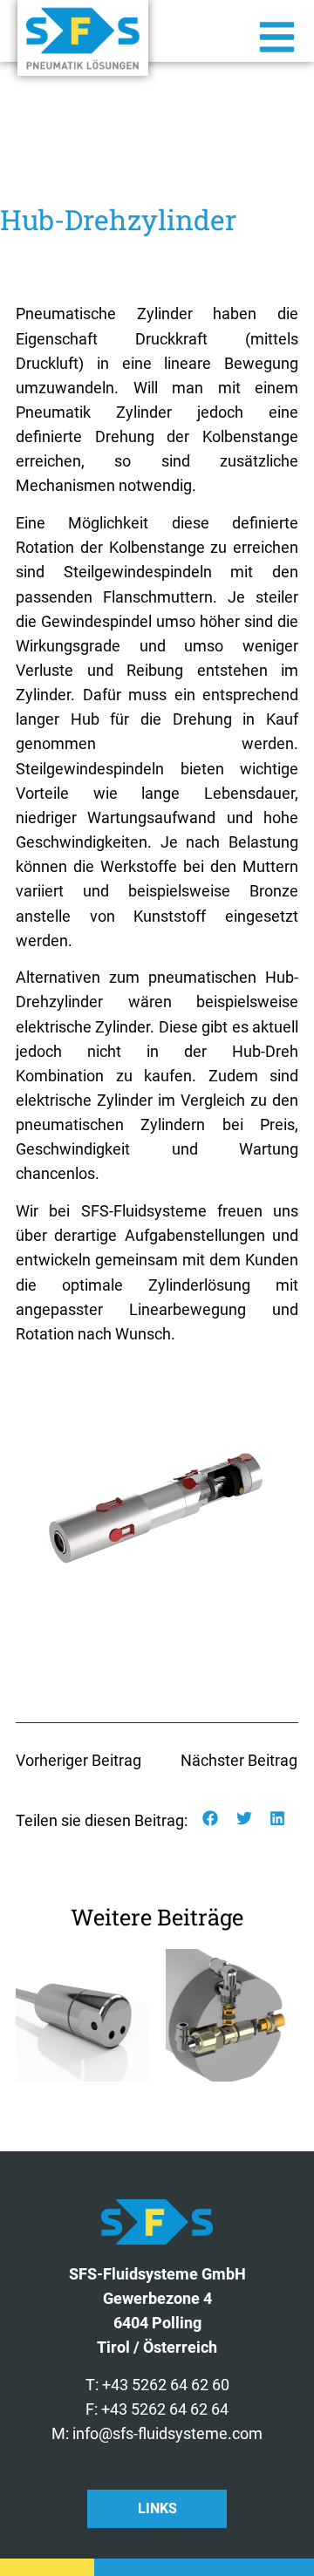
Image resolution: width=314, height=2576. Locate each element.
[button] (211, 1819)
